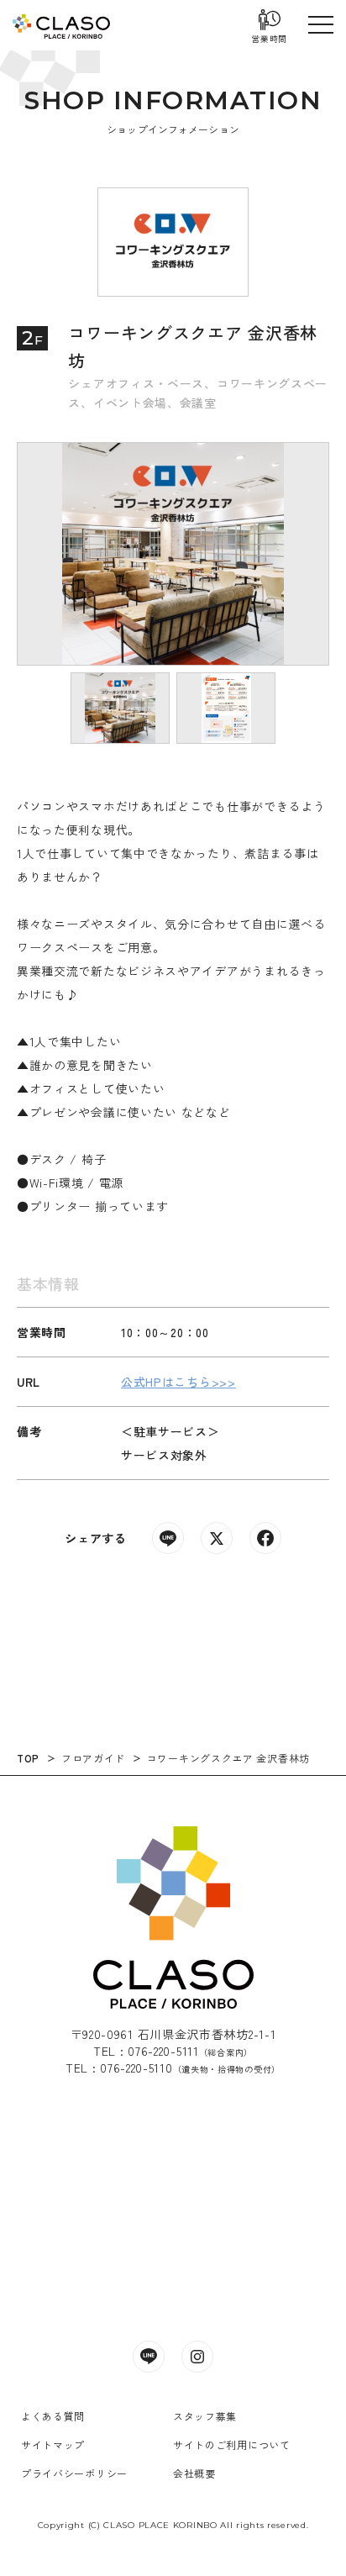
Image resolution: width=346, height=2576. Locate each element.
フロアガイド (93, 1758)
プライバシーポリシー (74, 2473)
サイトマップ (53, 2444)
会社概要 (194, 2473)
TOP (28, 1758)
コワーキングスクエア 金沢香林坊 (228, 1758)
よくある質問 (53, 2416)
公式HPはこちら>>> (178, 1382)
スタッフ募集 (205, 2416)
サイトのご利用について (232, 2444)
